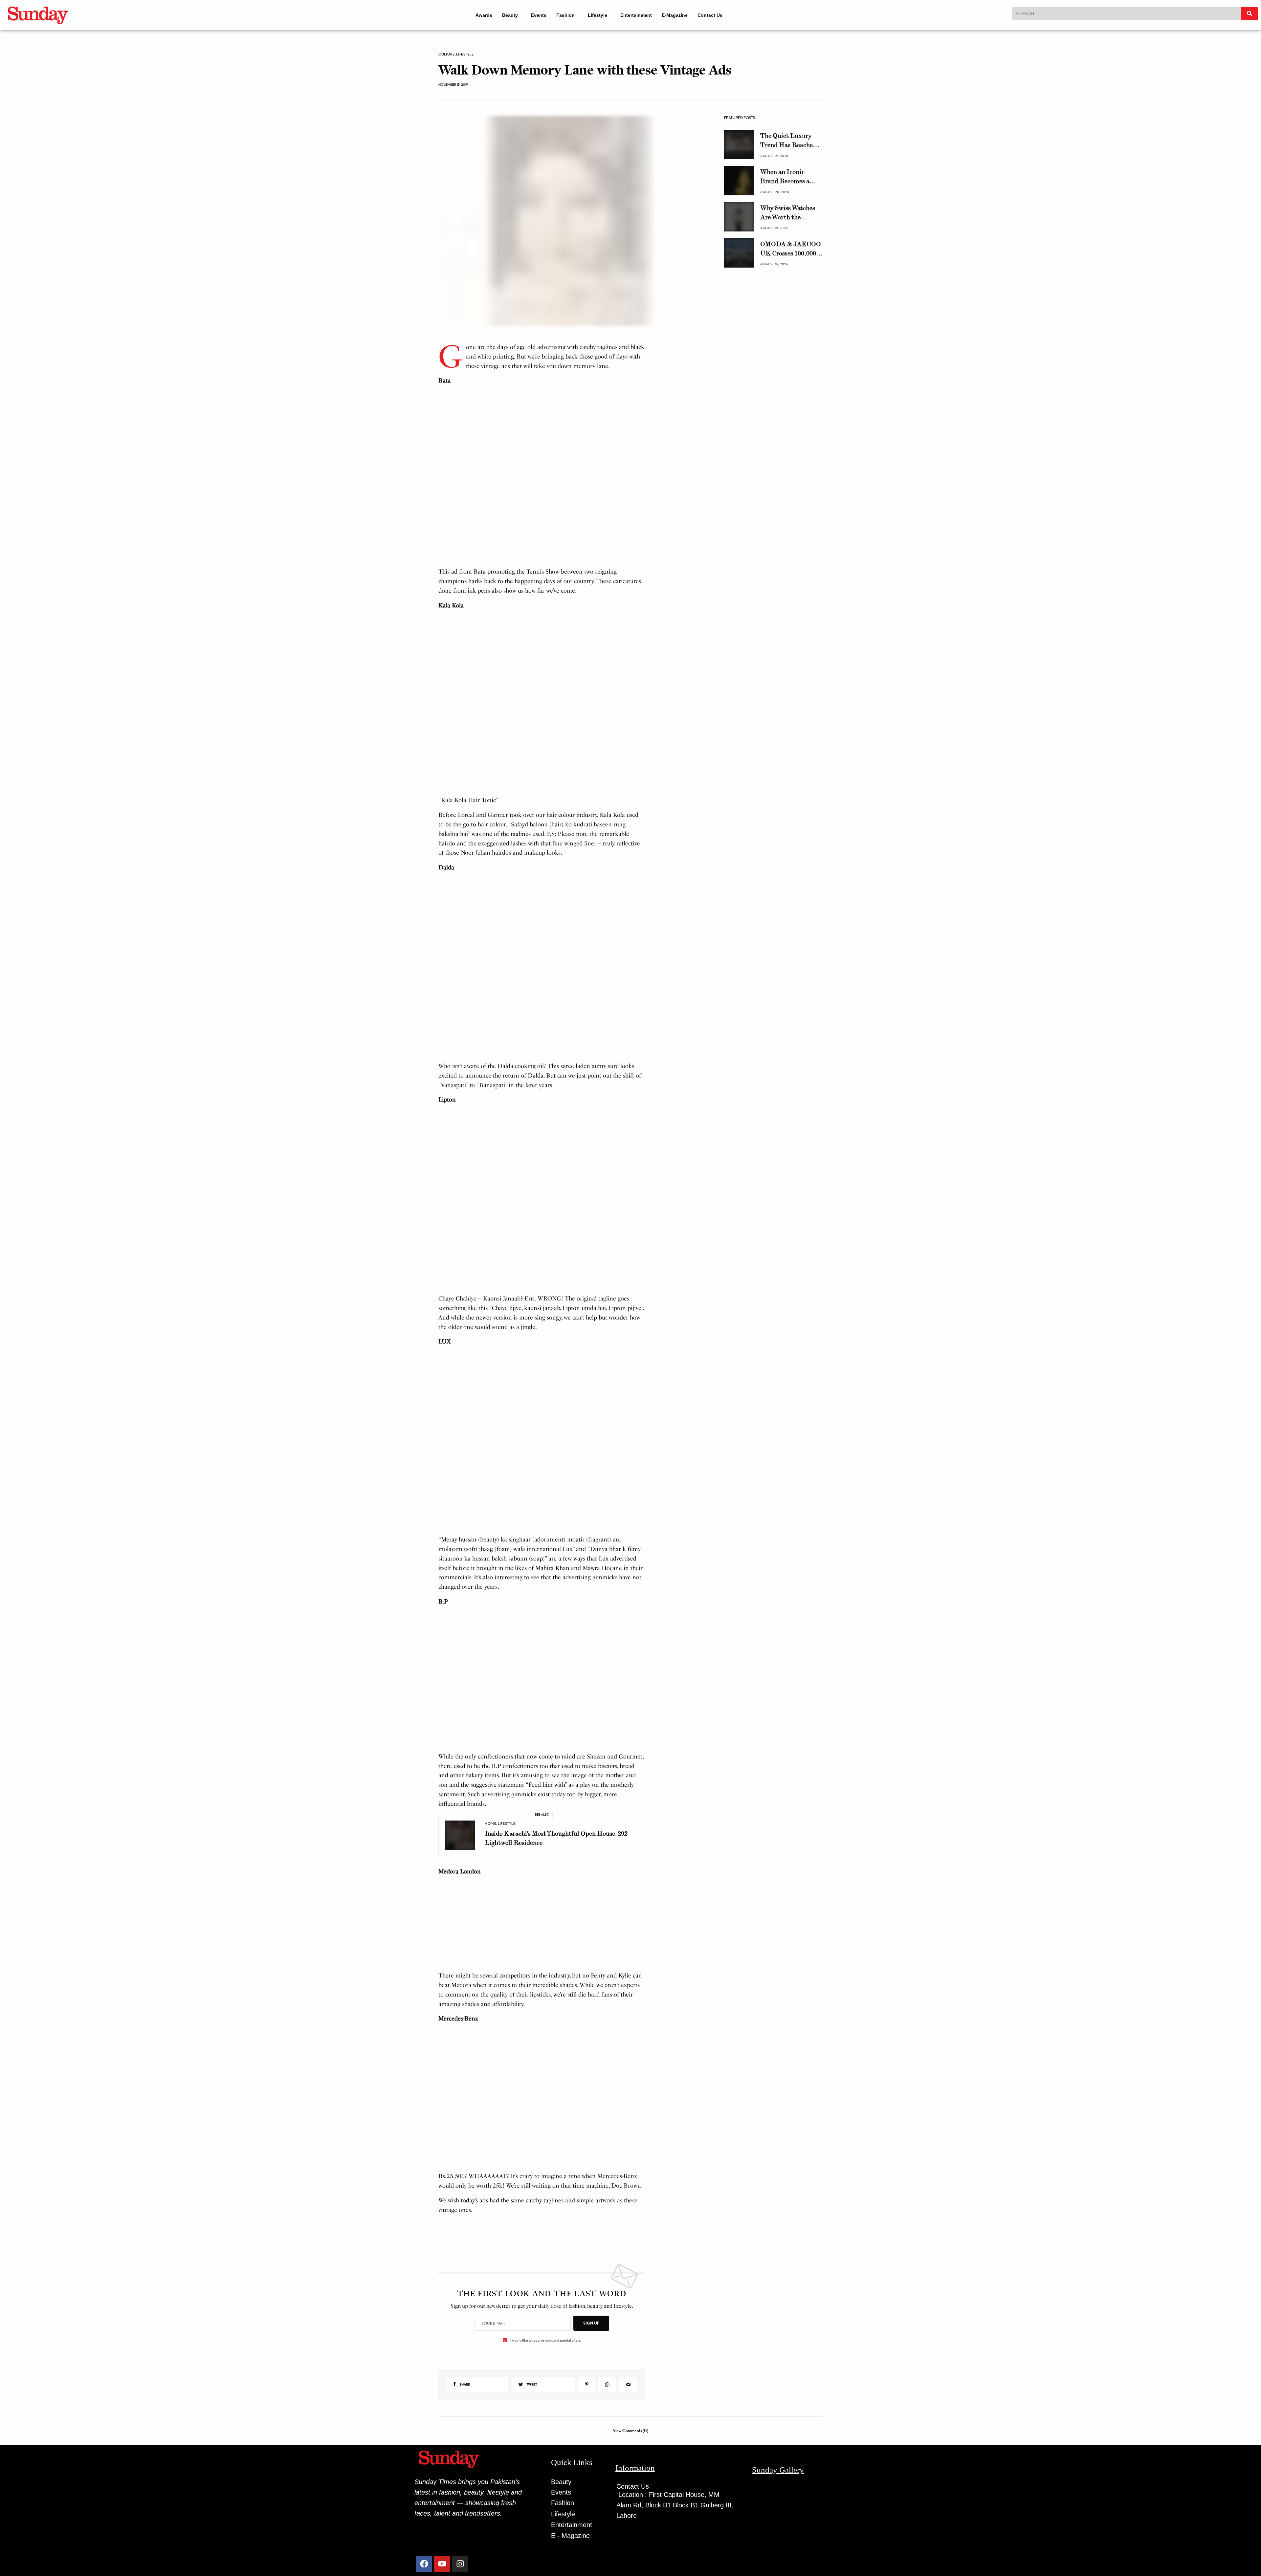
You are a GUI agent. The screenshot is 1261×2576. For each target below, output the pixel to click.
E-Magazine (679, 15)
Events (537, 15)
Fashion (564, 15)
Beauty (506, 15)
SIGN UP (591, 2525)
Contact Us (715, 15)
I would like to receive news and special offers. (546, 2542)
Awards (480, 15)
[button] (509, 15)
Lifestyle (599, 15)
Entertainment (641, 15)
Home (490, 1971)
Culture (447, 54)
